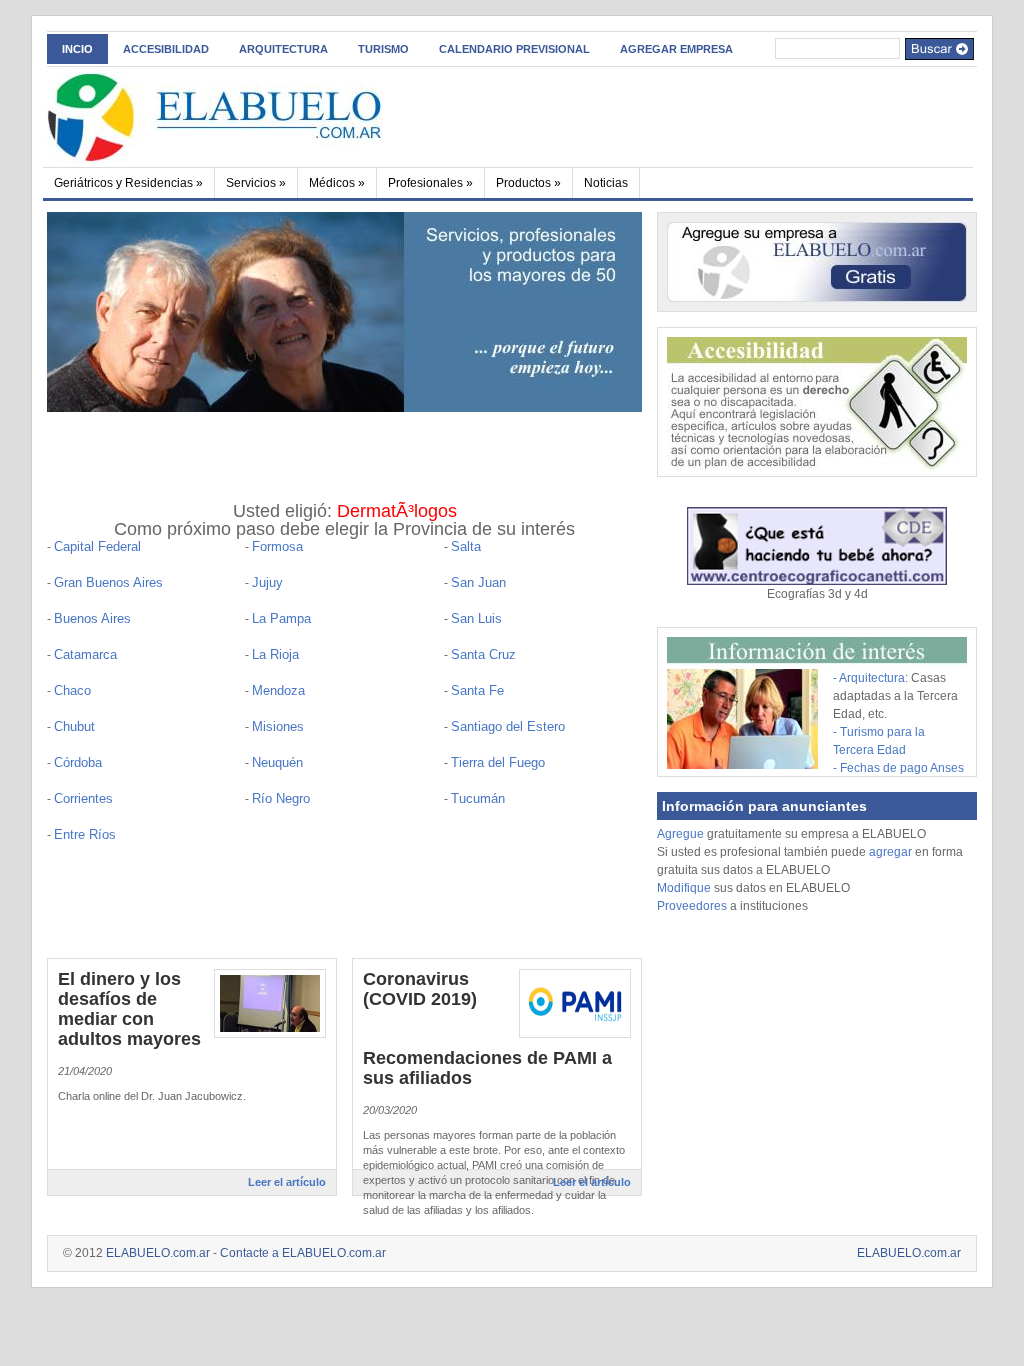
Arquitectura (283, 49)
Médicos (337, 183)
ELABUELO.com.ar (158, 1253)
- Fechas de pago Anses (898, 768)
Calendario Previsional (514, 49)
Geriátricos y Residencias (128, 183)
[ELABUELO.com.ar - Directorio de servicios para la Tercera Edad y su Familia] (241, 113)
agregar (890, 852)
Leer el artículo (287, 1182)
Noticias (606, 183)
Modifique (684, 888)
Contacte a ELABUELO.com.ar (303, 1253)
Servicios (256, 183)
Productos (528, 183)
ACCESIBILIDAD (166, 49)
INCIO (77, 49)
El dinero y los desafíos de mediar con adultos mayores (129, 1009)
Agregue (680, 834)
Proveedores (693, 906)
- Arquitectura (869, 678)
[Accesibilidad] (817, 466)
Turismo (383, 49)
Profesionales (430, 183)
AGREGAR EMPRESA (676, 49)
